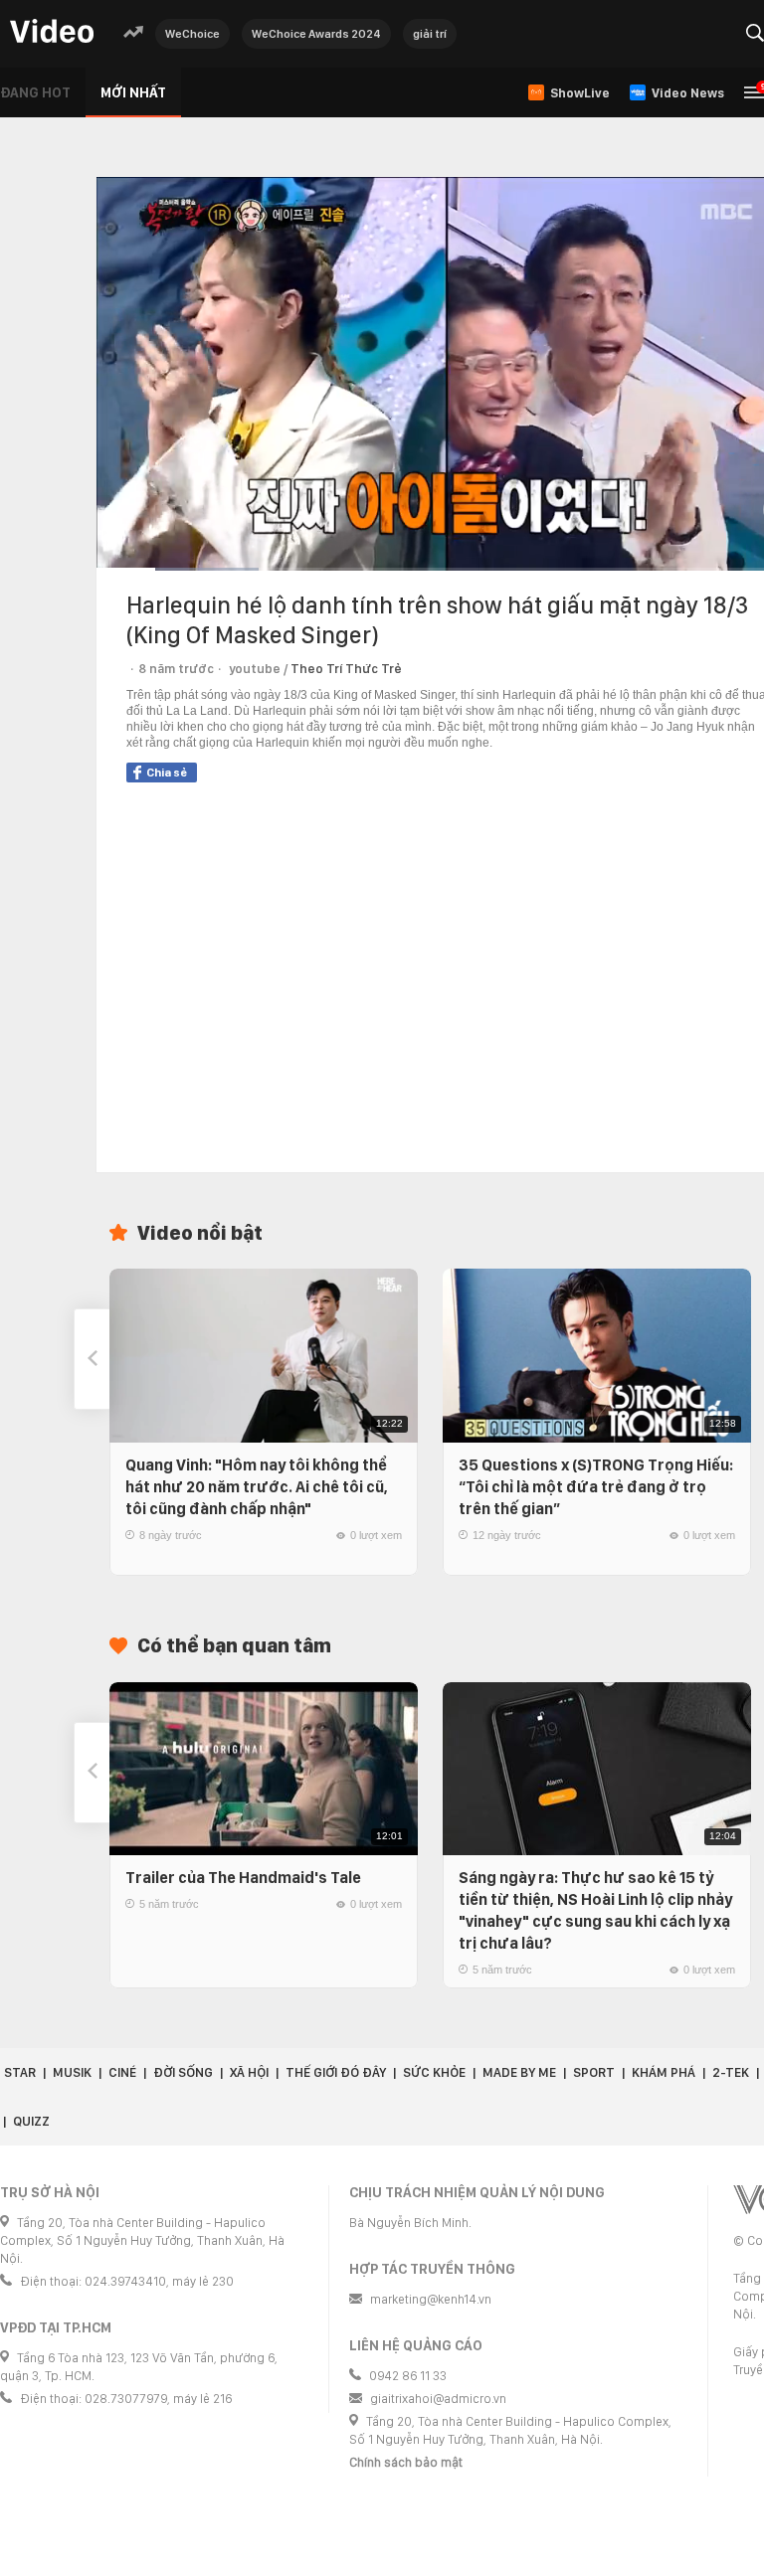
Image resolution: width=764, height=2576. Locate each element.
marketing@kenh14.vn (431, 2299)
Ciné (122, 2072)
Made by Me (519, 2072)
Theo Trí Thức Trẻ (346, 669)
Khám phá (664, 2072)
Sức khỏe (434, 2072)
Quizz (31, 2121)
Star (20, 2072)
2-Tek (731, 2072)
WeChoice (192, 34)
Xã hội (249, 2072)
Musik (72, 2072)
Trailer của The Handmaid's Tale (243, 1878)
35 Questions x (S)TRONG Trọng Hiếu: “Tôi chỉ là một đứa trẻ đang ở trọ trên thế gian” (596, 1487)
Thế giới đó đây (336, 2072)
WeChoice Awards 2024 (316, 34)
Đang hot (35, 92)
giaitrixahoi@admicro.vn (438, 2399)
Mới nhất (133, 92)
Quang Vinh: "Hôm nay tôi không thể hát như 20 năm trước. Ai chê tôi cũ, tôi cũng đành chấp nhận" (257, 1487)
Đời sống (183, 2072)
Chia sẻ (167, 773)
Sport (594, 2072)
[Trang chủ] (52, 32)
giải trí (430, 34)
